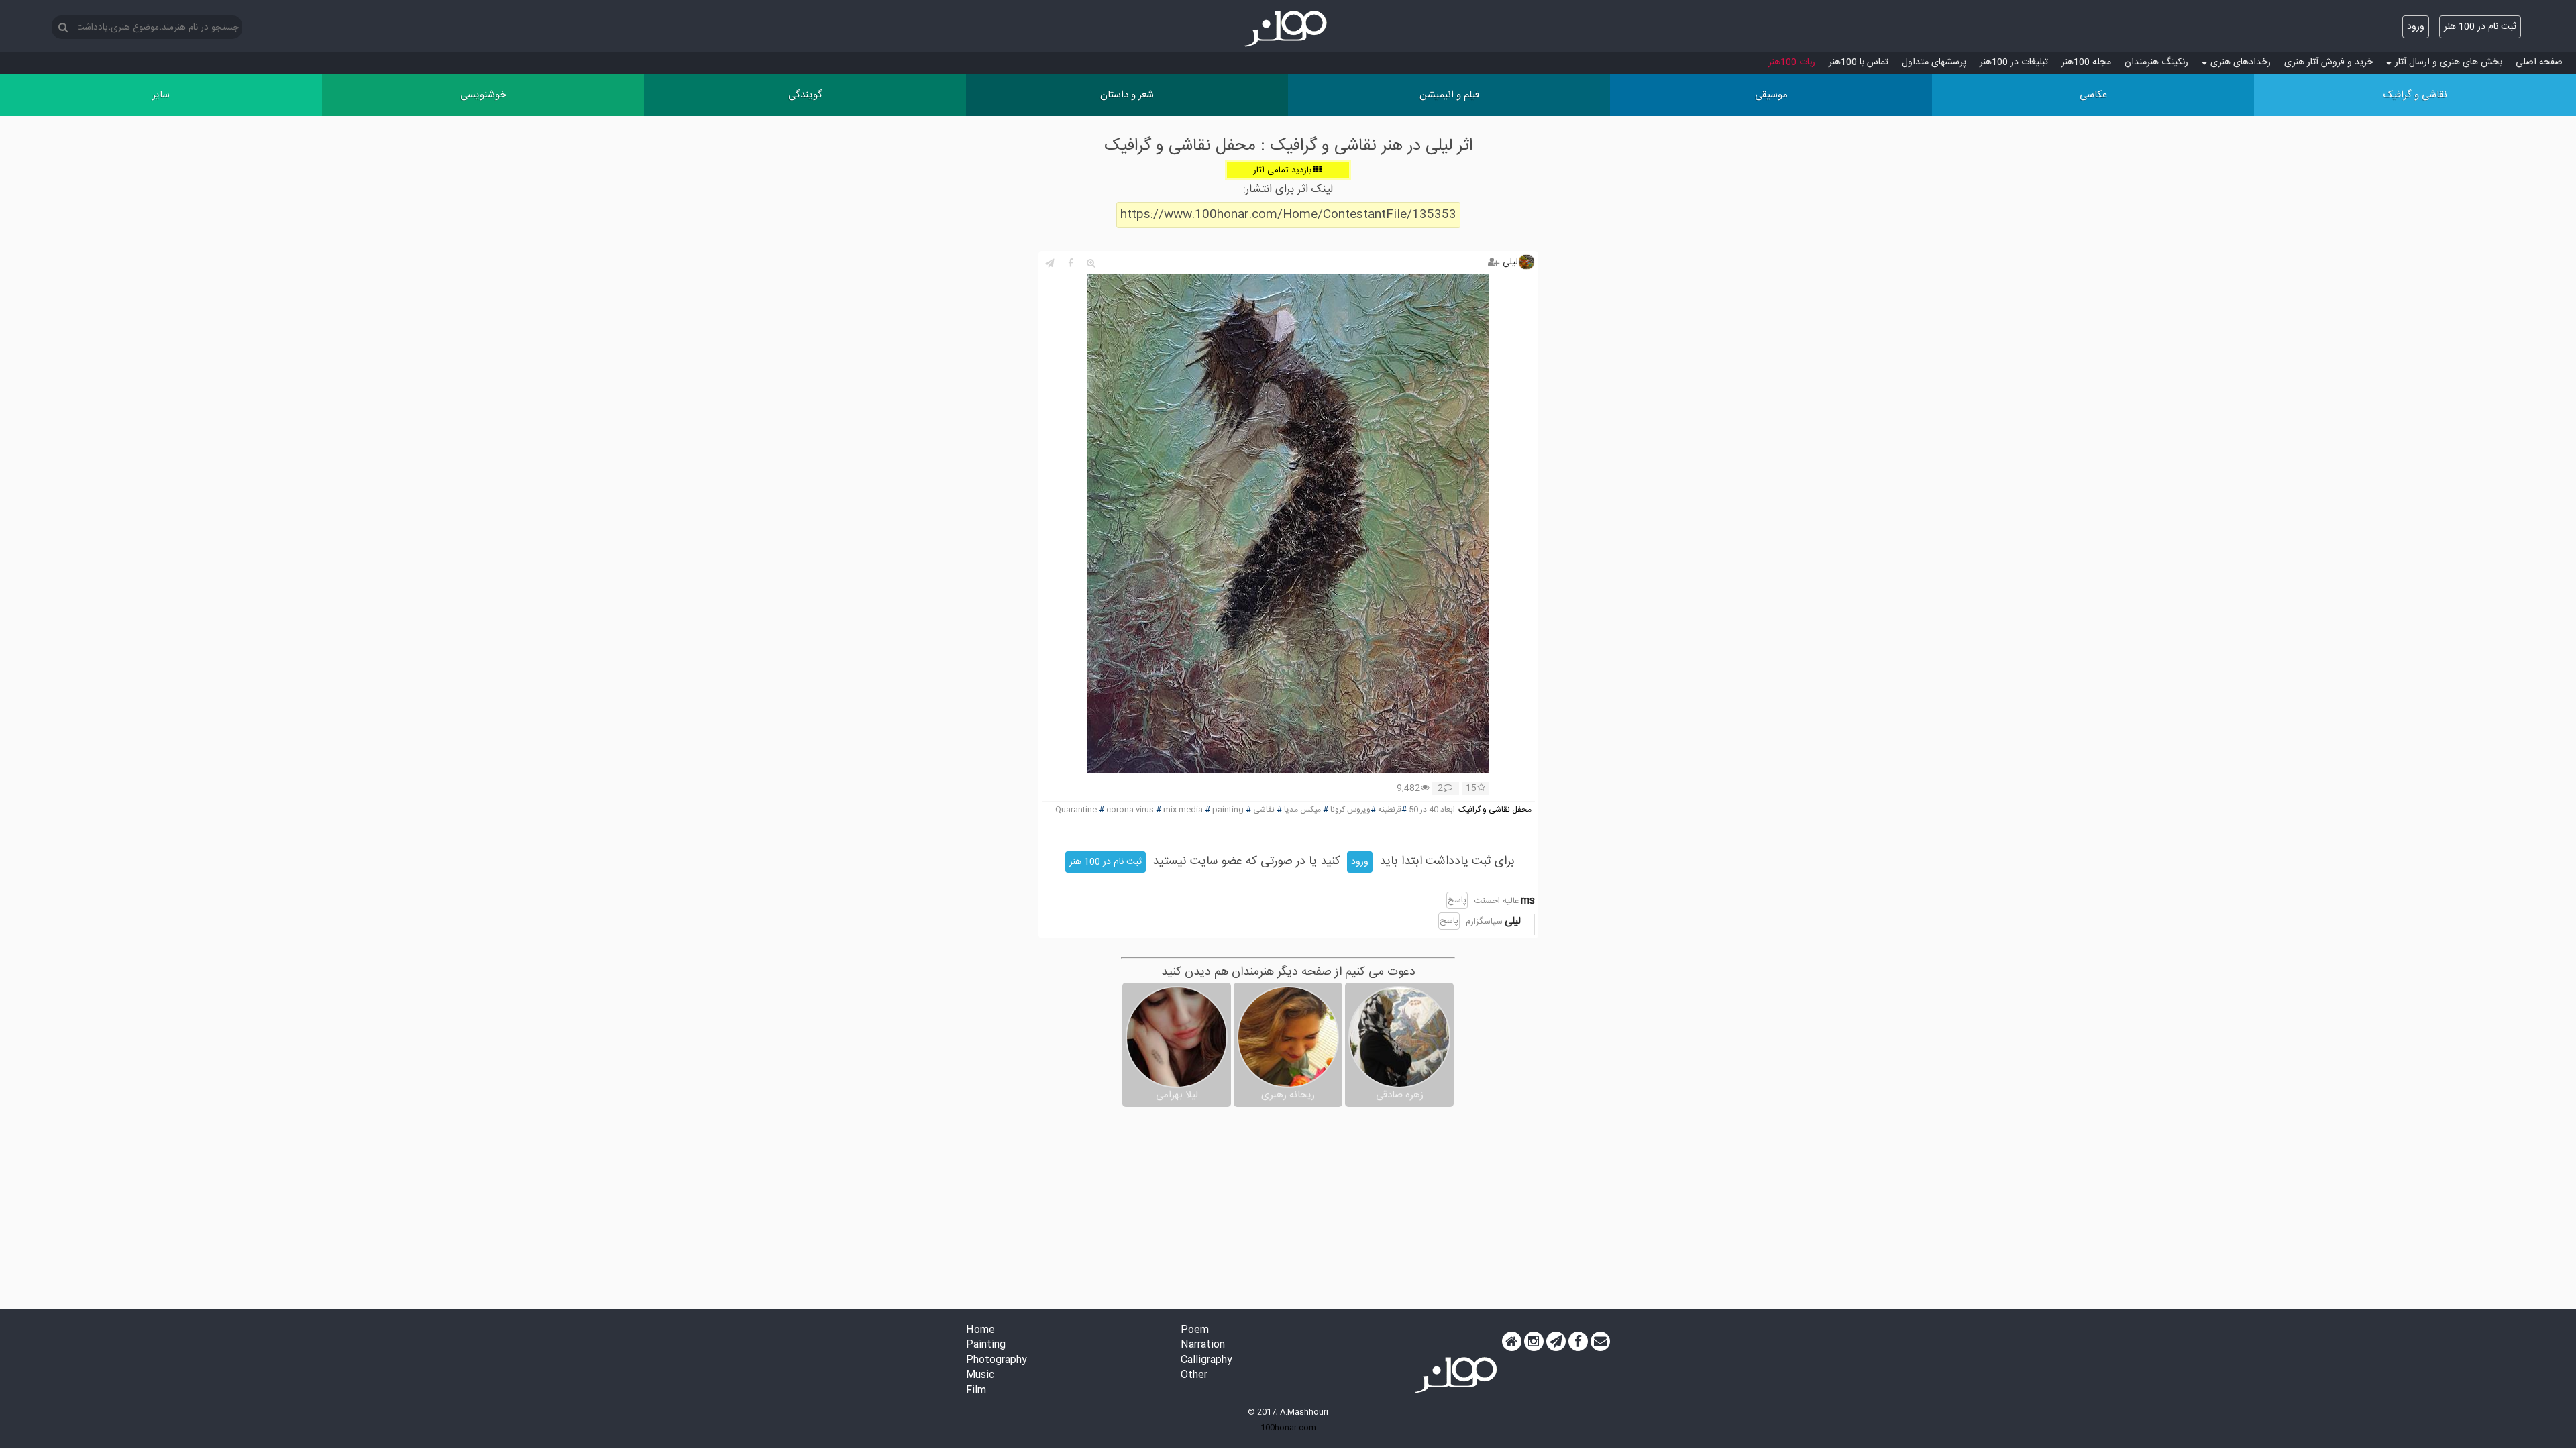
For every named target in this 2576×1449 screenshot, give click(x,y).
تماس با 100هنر (1859, 62)
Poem (1195, 1331)
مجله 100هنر (2086, 62)
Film (976, 1391)
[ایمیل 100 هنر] (1600, 1342)
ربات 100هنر (1792, 62)
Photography (997, 1361)
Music (980, 1376)
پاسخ (1457, 900)
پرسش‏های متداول (1934, 62)
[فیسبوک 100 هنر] (1578, 1342)
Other (1194, 1376)
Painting (986, 1345)
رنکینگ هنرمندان (2156, 62)
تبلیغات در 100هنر (2014, 62)
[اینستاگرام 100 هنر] (1534, 1342)
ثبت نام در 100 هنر (2480, 27)
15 (1471, 789)
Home (980, 1331)
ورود (2416, 27)
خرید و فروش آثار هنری (2328, 62)
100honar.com (1288, 1428)
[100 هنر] (1288, 29)
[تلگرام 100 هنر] (1556, 1342)
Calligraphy (1206, 1361)
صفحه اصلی (2539, 62)
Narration (1203, 1345)
